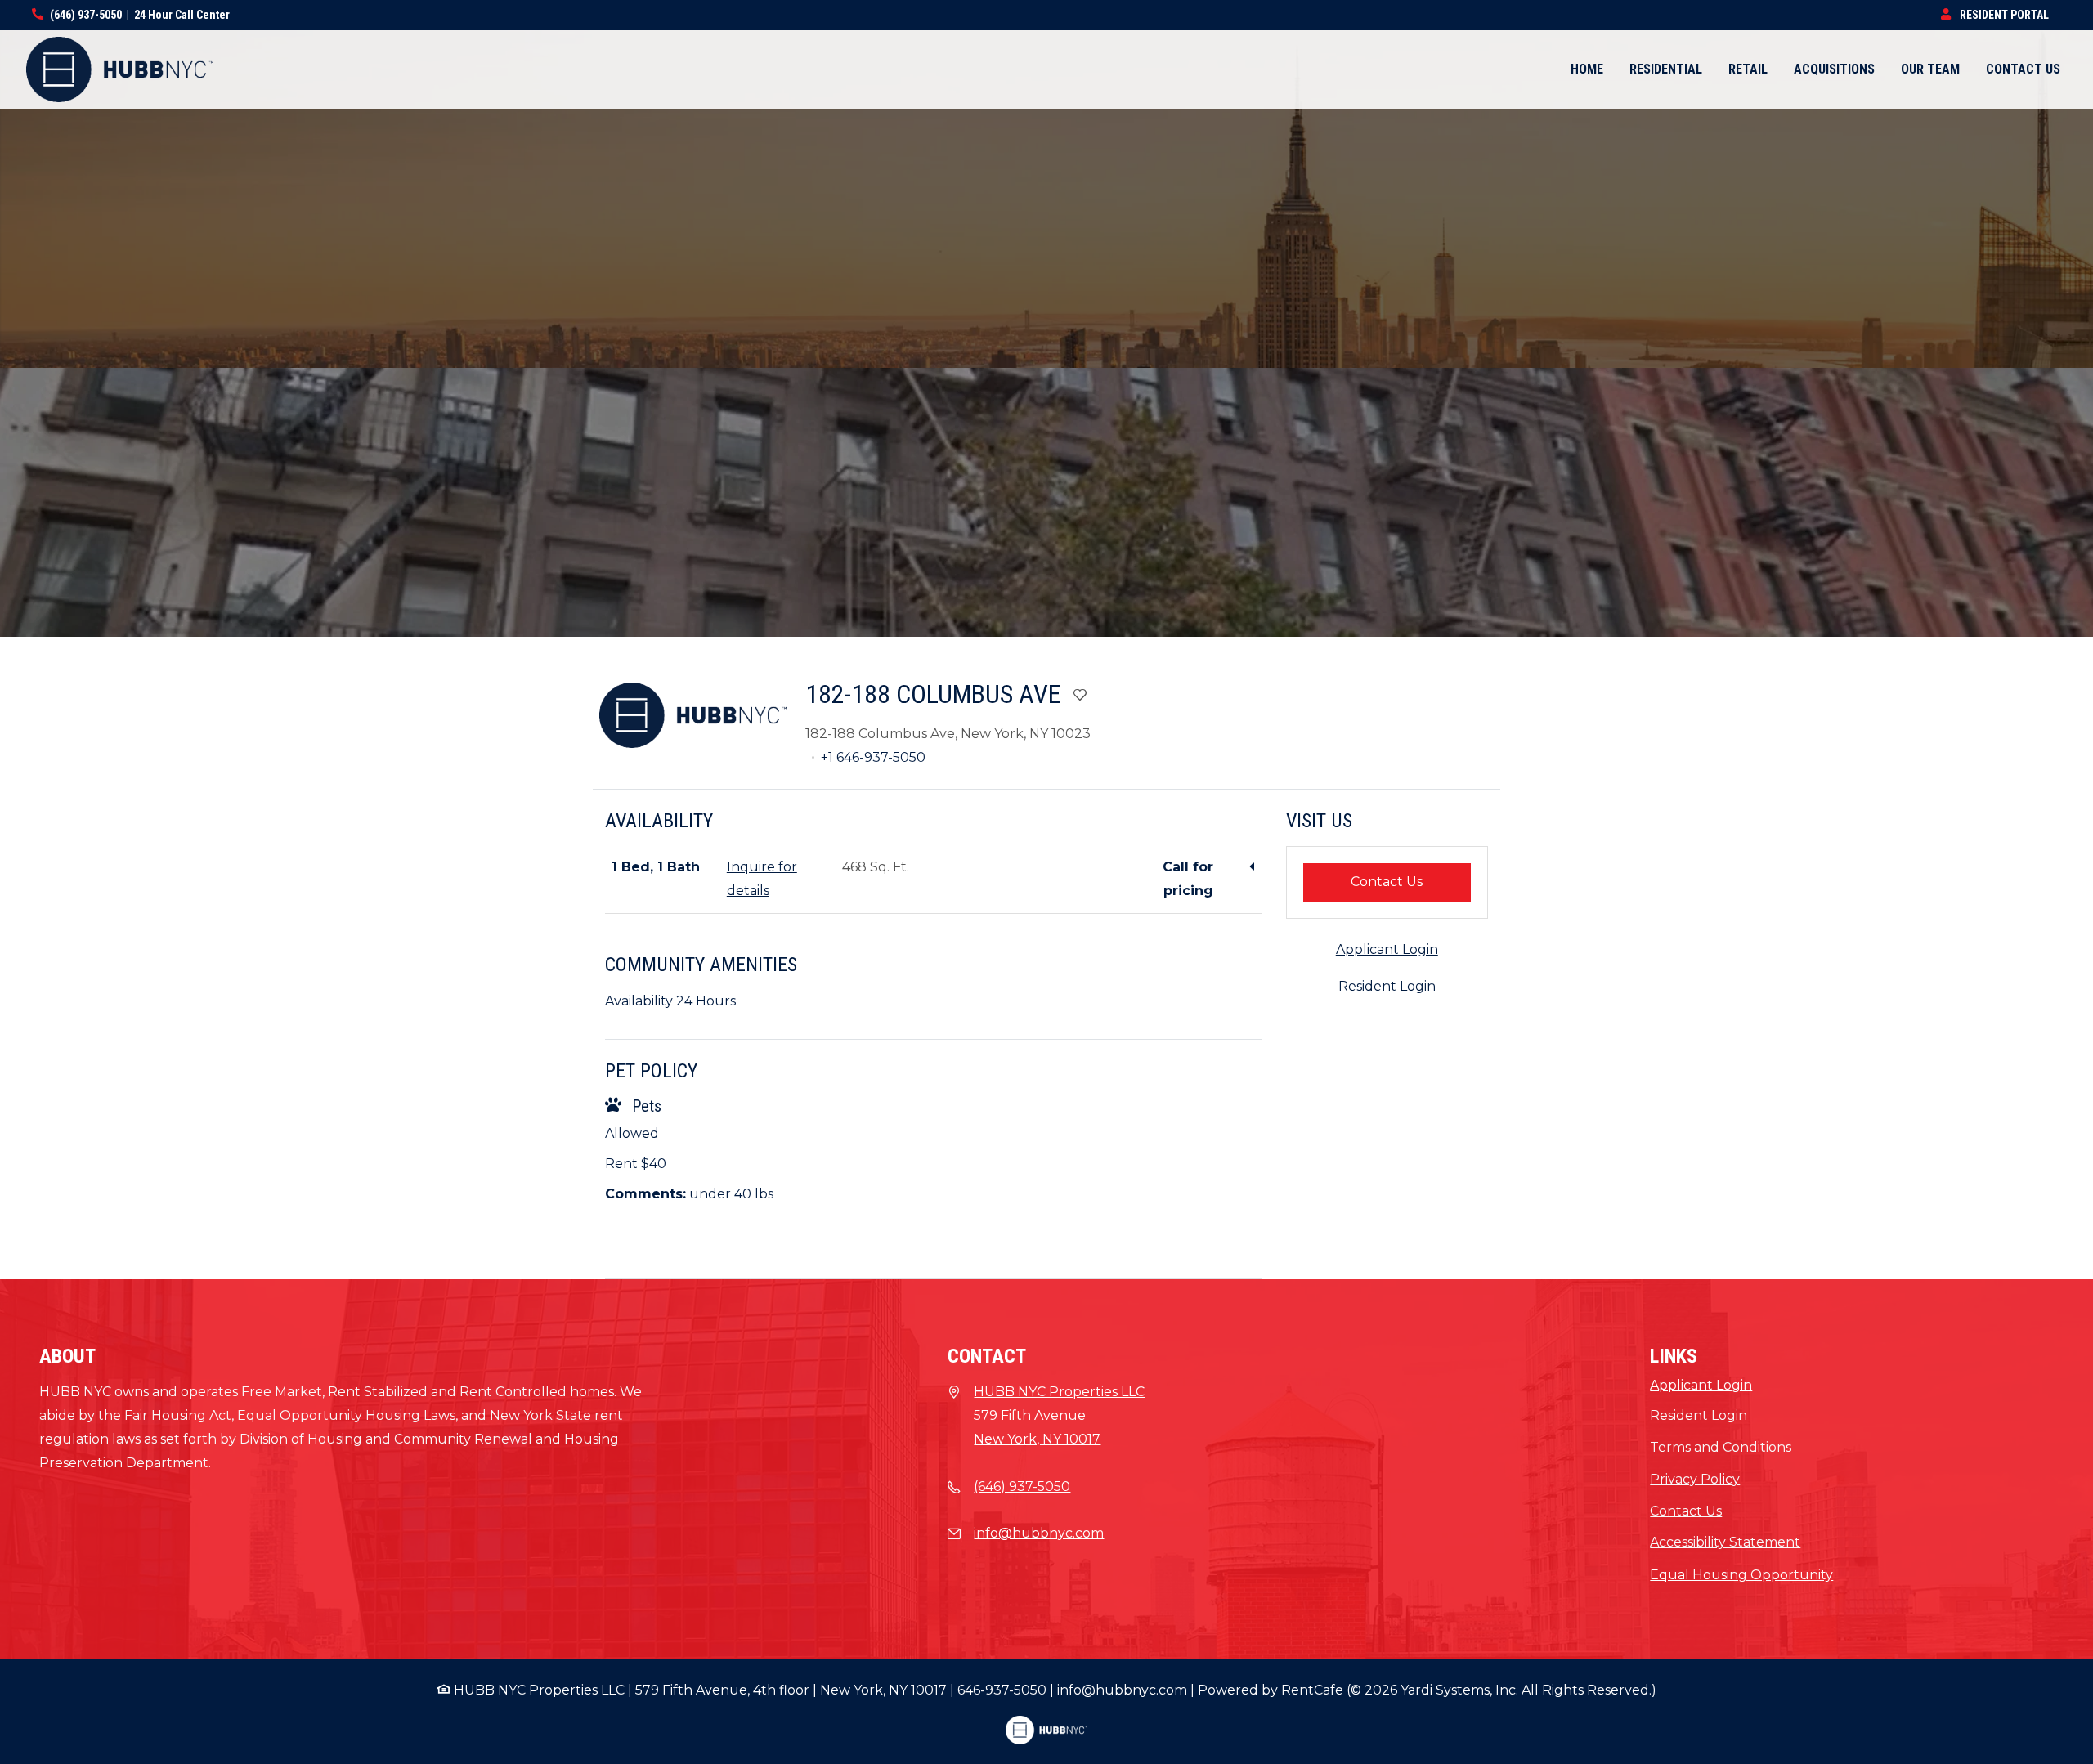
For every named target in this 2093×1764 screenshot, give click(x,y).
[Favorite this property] (1080, 696)
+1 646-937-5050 (873, 757)
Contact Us (2023, 69)
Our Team (1930, 69)
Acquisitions (1841, 69)
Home (1587, 69)
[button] (1046, 502)
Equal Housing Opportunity (1741, 1575)
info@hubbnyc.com (1039, 1533)
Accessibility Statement (1725, 1542)
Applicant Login (1387, 949)
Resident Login (1387, 986)
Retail (1748, 69)
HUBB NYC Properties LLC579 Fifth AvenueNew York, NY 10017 (1059, 1415)
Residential (1666, 69)
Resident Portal (2009, 14)
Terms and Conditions (1721, 1447)
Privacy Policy (1695, 1479)
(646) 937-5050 (86, 15)
